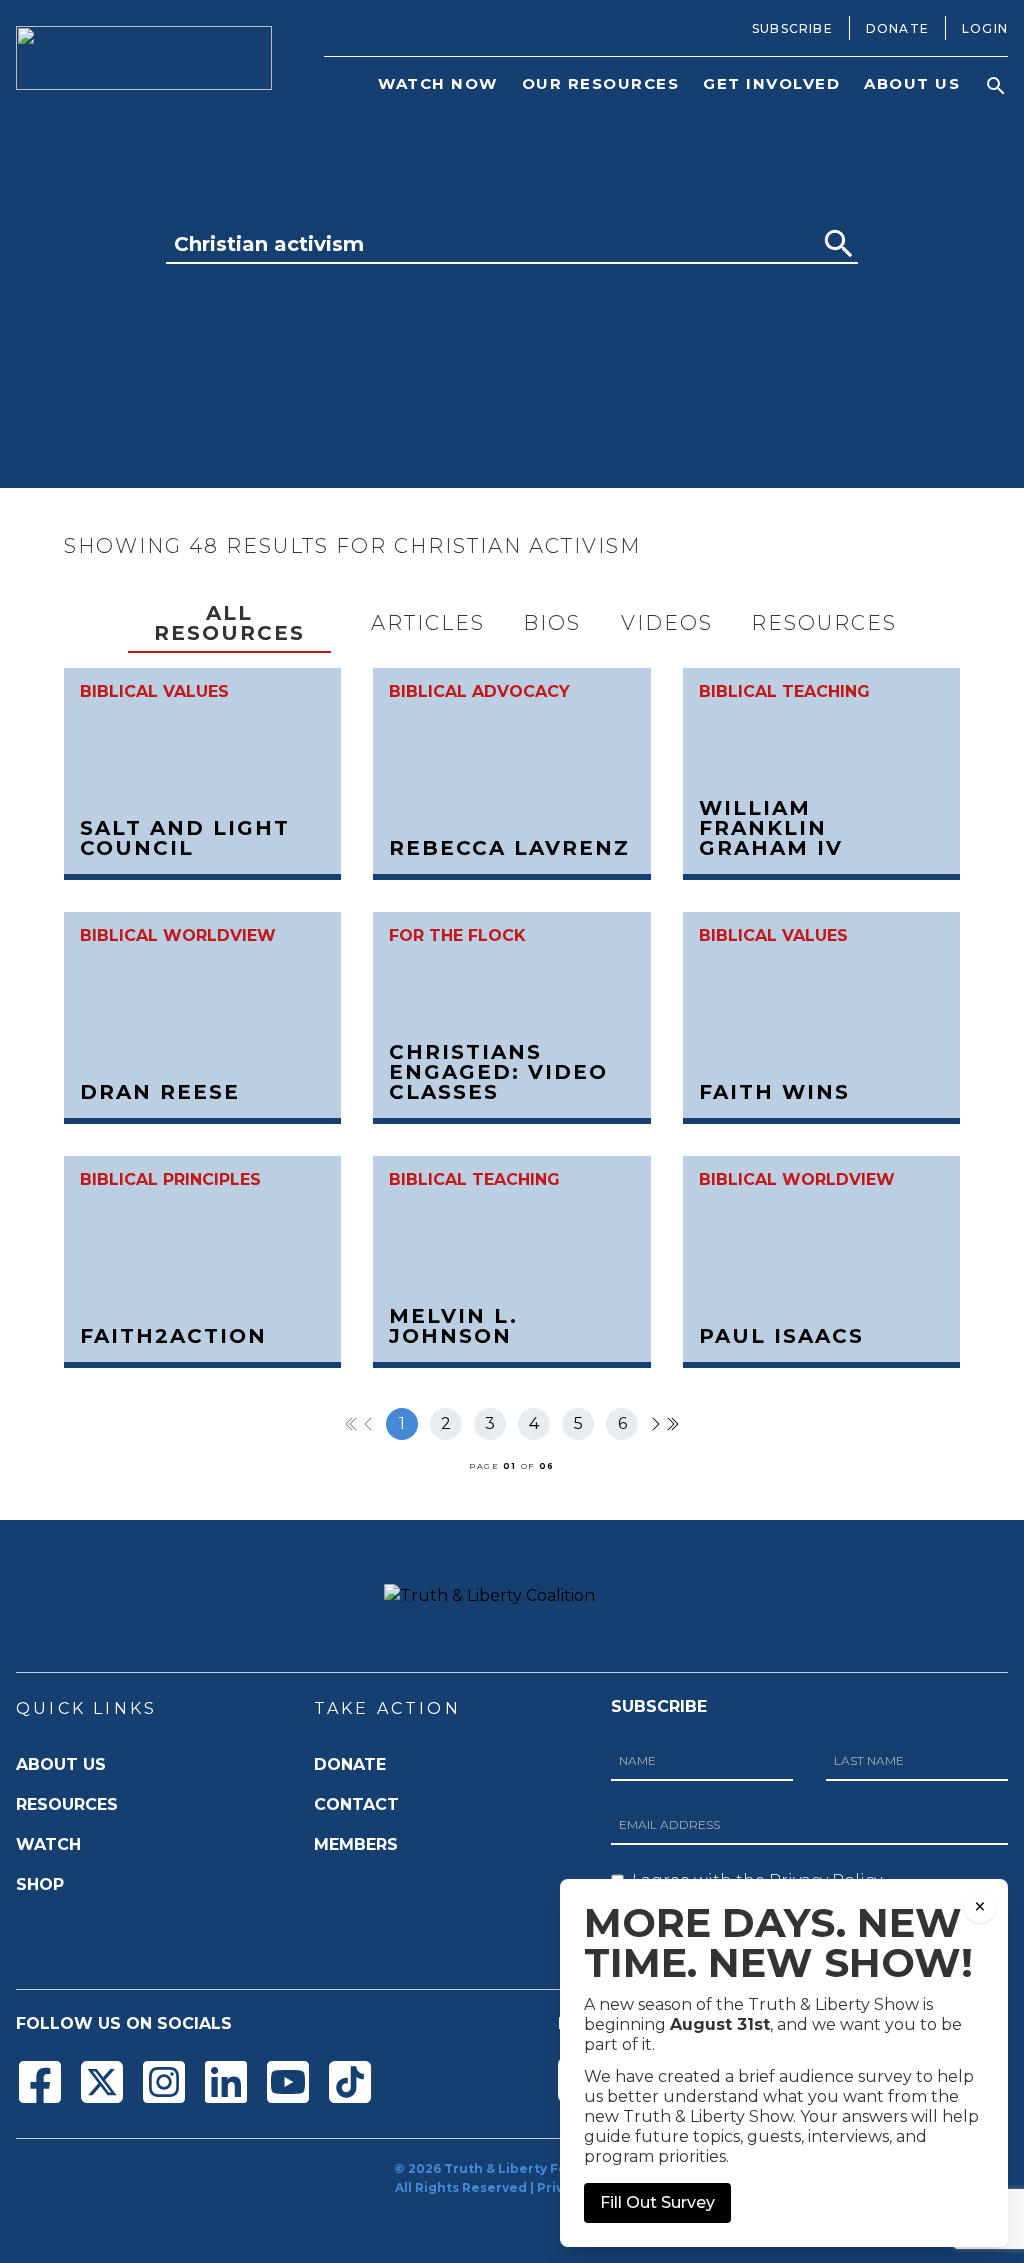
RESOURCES (67, 1804)
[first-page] (352, 1424)
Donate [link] (897, 28)
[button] (996, 86)
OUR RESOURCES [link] (601, 83)
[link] (202, 774)
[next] (656, 1424)
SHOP (40, 1884)
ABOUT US (61, 1764)
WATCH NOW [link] (438, 83)
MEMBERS (356, 1844)
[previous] (368, 1424)
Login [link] (985, 28)
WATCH (48, 1844)
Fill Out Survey (657, 2202)
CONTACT (356, 1804)
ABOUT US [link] (912, 83)
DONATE (350, 1764)
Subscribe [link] (792, 28)
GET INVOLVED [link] (771, 83)
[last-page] (672, 1424)
